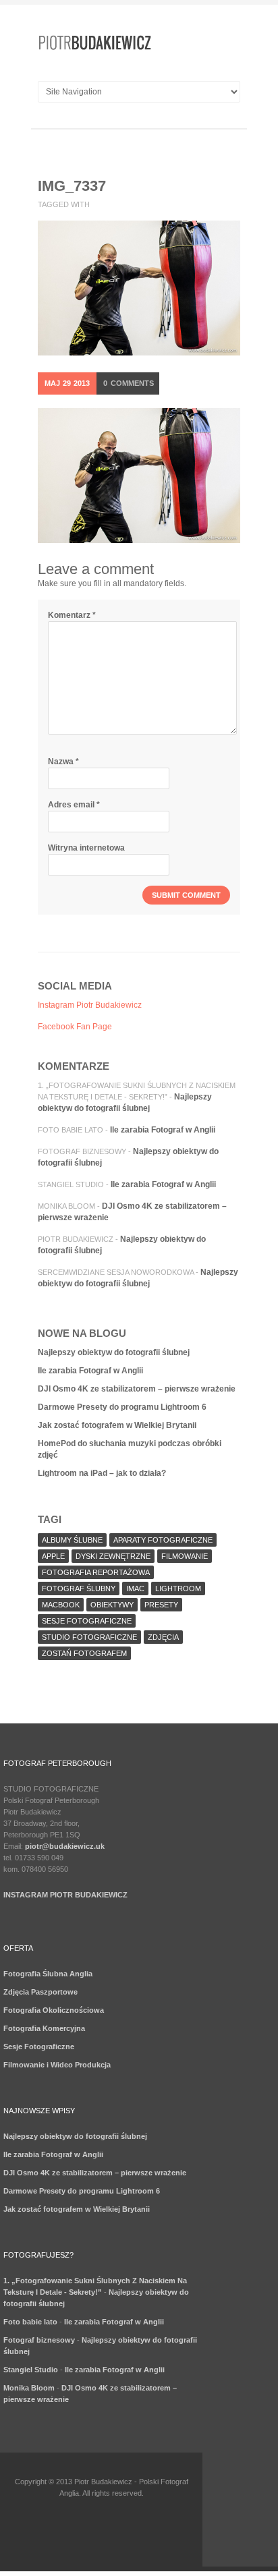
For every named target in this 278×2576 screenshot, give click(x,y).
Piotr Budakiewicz (76, 1239)
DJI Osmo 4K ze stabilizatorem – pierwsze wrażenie (137, 1389)
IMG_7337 (72, 186)
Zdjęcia (163, 1637)
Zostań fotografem (84, 1653)
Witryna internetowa (86, 848)
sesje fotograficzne (87, 1621)
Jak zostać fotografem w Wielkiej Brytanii (117, 1425)
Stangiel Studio (71, 1184)
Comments (129, 383)
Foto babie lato (71, 1130)
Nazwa (63, 762)
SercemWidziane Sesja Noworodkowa (116, 1272)
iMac (135, 1588)
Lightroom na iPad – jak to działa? (102, 1473)
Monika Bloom (66, 1206)
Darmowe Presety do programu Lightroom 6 (122, 1407)
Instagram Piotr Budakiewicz (90, 1005)
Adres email (74, 805)
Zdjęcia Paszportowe (40, 1992)
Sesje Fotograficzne (39, 2047)
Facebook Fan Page (75, 1027)
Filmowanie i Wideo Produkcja (57, 2065)
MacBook (61, 1605)
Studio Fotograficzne (89, 1637)
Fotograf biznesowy (82, 1151)
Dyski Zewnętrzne (113, 1556)
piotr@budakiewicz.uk (65, 1846)
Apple (53, 1556)
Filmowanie (185, 1556)
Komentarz (72, 615)
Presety (161, 1605)
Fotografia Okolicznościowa (54, 2010)
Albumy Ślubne (72, 1540)
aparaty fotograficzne (163, 1540)
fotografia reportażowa (96, 1572)
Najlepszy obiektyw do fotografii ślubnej (114, 1352)
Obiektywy (112, 1605)
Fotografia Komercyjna (44, 2028)
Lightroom (178, 1588)
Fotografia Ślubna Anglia (48, 1974)
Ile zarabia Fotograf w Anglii (163, 1130)
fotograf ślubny (79, 1588)
